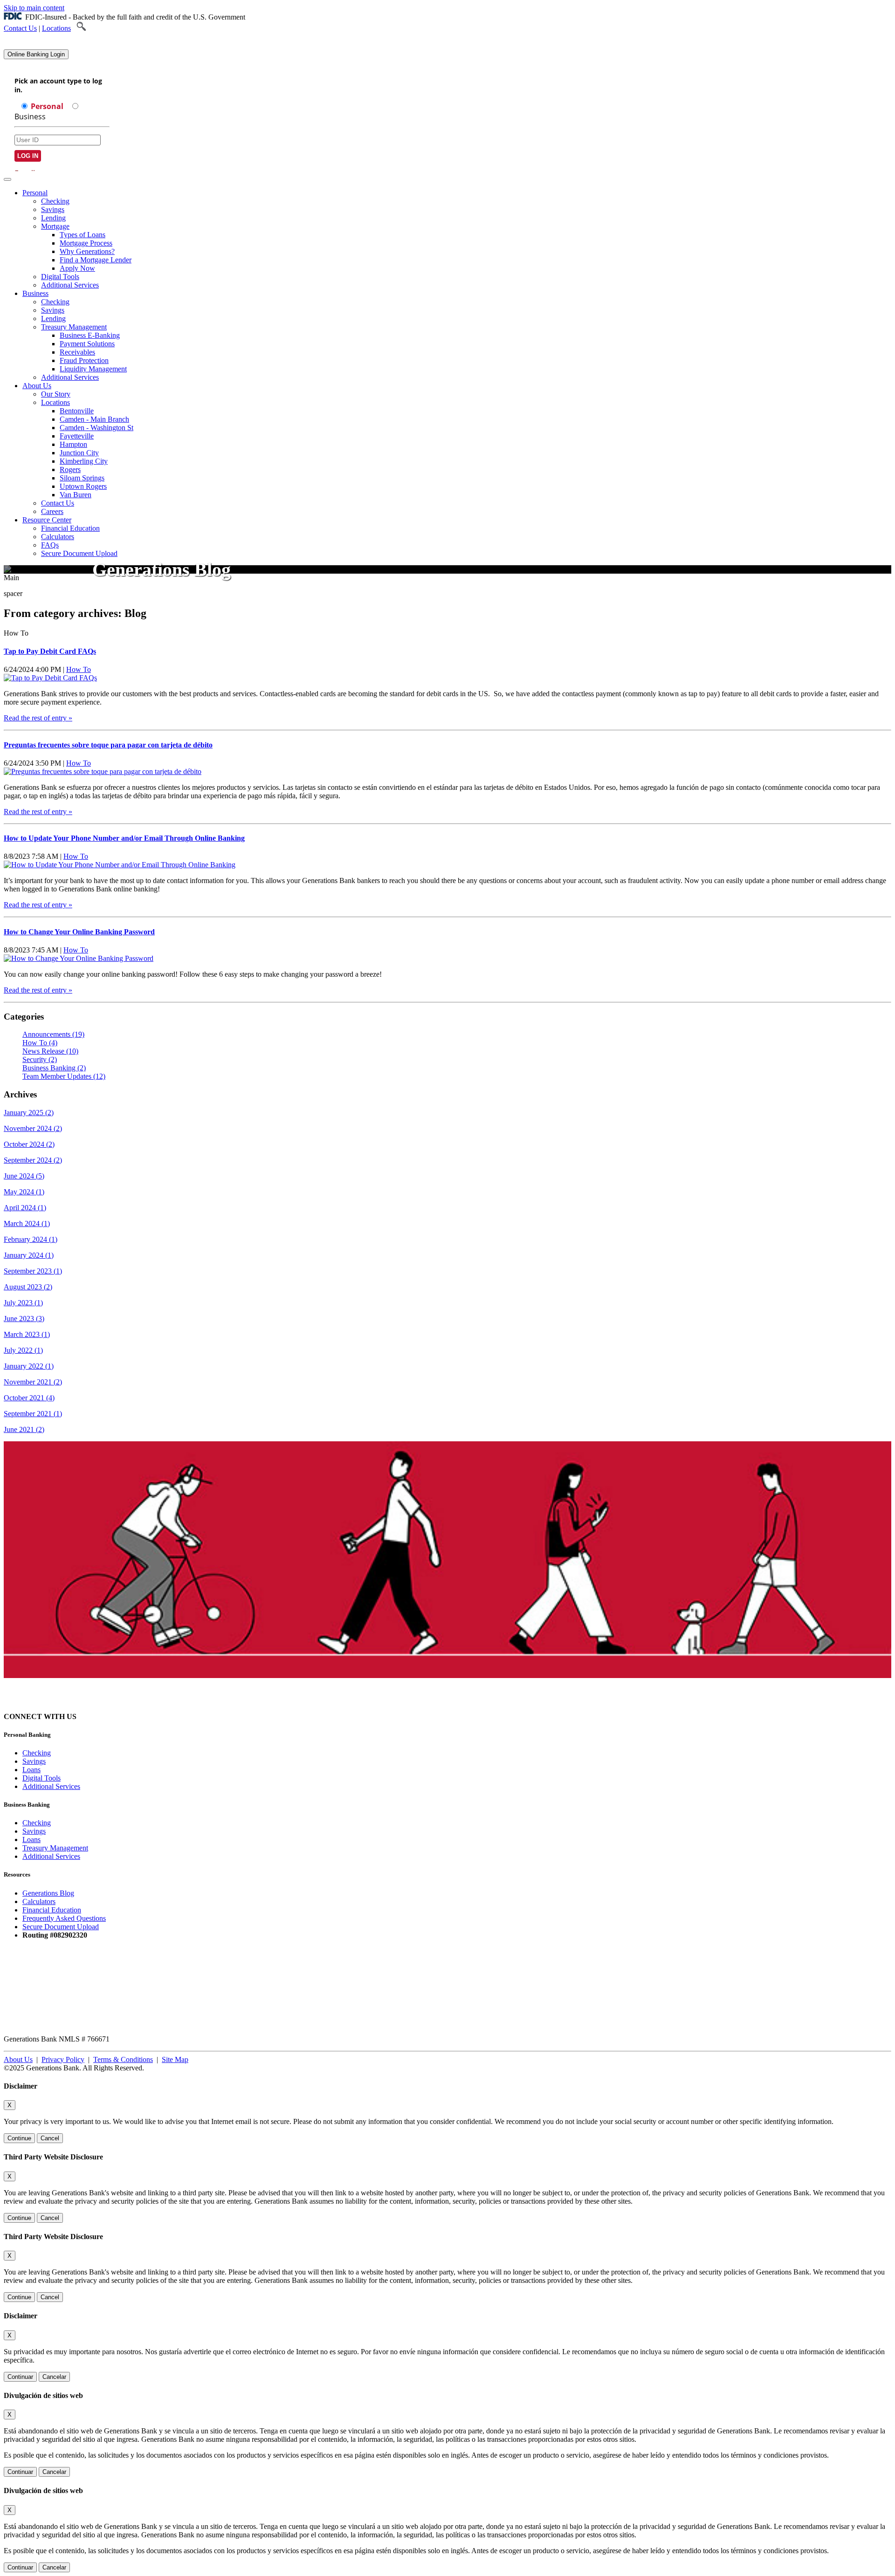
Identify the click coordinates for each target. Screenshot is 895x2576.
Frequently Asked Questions (64, 1918)
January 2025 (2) (29, 1113)
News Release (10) (50, 1051)
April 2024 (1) (25, 1208)
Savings (53, 209)
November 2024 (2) (33, 1128)
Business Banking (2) (54, 1068)
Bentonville (77, 411)
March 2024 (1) (27, 1223)
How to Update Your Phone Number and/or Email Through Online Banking (124, 838)
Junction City (79, 453)
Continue (19, 2138)
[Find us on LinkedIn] (127, 1716)
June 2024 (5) (24, 1176)
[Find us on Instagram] (93, 1716)
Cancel (50, 2138)
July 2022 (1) (23, 1350)
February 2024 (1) (31, 1239)
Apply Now (77, 268)
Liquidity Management (93, 369)
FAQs (50, 545)
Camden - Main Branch (94, 419)
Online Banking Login (36, 54)
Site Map (175, 2059)
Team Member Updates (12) (64, 1076)
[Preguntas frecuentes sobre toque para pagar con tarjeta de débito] (103, 771)
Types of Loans (83, 235)
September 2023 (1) (33, 1271)
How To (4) (40, 1043)
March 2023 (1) (27, 1334)
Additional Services (70, 285)
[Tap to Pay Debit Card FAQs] (50, 678)
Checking (55, 201)
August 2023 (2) (28, 1287)
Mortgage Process (86, 243)
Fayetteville (77, 436)
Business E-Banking (90, 335)
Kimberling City (84, 461)
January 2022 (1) (29, 1366)
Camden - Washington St (96, 428)
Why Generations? (87, 251)
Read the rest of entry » (38, 718)
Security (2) (40, 1059)
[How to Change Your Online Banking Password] (79, 958)
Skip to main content (34, 8)
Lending (53, 218)
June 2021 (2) (24, 1429)
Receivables (77, 352)
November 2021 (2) (33, 1382)
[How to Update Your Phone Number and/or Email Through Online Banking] (120, 865)
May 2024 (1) (24, 1192)
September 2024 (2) (33, 1160)
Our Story (56, 394)
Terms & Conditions (123, 2059)
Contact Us (20, 28)
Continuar (20, 2377)
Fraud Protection (84, 360)
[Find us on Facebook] (110, 1716)
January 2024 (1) (29, 1255)
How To (79, 669)
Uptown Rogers (83, 486)
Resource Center (47, 520)
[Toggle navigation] (7, 179)
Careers (52, 511)
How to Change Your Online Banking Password (79, 932)
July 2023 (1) (23, 1303)
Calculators (58, 537)
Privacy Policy (63, 2059)
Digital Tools (60, 277)
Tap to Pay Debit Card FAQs (50, 651)
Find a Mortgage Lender (96, 260)
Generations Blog (48, 1893)
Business (35, 293)
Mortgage (55, 226)
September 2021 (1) (33, 1414)
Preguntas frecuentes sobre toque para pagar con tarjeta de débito (108, 745)
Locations (56, 28)
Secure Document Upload (79, 553)
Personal (35, 193)
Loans (31, 1770)
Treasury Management (74, 327)
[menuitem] (457, 239)
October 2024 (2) (29, 1144)
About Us (37, 386)
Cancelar (54, 2377)
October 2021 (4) (29, 1398)
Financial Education (70, 528)
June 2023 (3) (24, 1319)
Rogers (70, 469)
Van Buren (76, 495)
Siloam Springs (82, 478)
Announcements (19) (53, 1034)
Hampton (73, 444)
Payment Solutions (87, 344)
